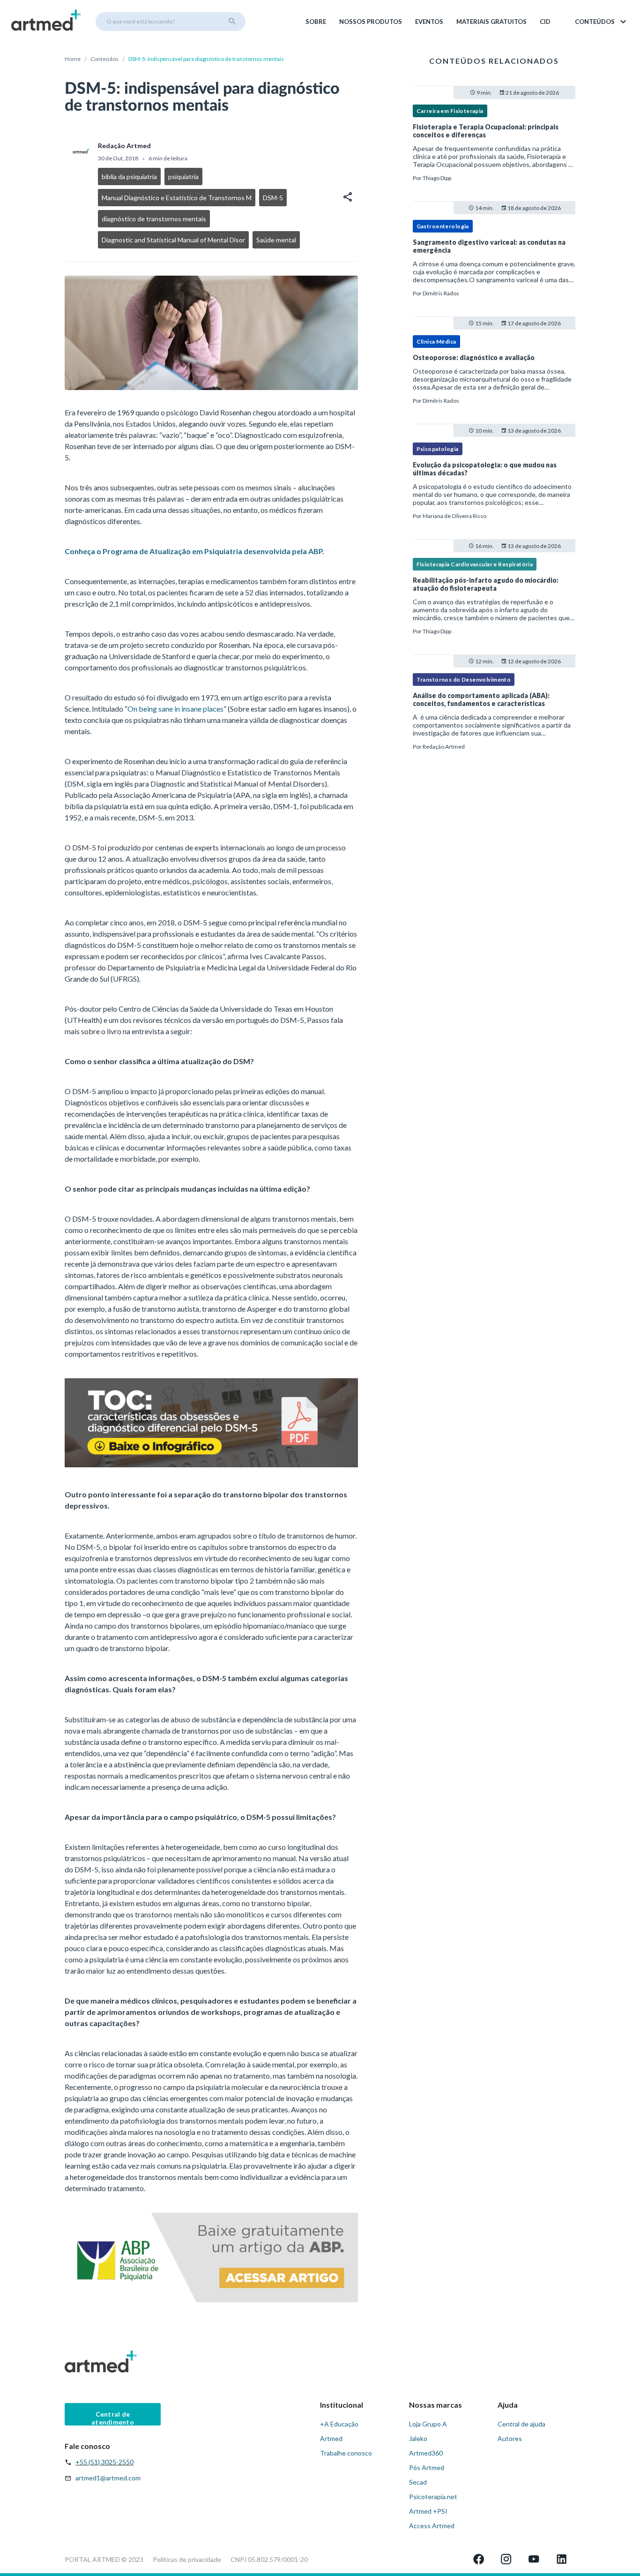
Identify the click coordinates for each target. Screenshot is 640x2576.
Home (73, 59)
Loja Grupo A (428, 2424)
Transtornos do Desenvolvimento (464, 680)
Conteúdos (104, 59)
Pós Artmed (427, 2467)
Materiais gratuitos (491, 22)
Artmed (331, 2438)
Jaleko (418, 2438)
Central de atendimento (113, 2418)
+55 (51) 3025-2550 (104, 2462)
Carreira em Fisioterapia (450, 111)
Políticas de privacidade (187, 2559)
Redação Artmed (444, 747)
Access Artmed (432, 2526)
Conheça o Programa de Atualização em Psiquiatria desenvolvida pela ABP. (194, 551)
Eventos (429, 22)
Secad (418, 2482)
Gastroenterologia (443, 226)
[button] (601, 22)
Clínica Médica (436, 342)
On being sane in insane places (175, 709)
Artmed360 (426, 2453)
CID (545, 22)
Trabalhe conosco (346, 2453)
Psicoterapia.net (433, 2497)
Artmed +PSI (428, 2511)
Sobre (316, 22)
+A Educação (339, 2424)
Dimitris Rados (441, 293)
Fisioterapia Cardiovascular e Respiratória (475, 564)
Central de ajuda (521, 2424)
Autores (510, 2438)
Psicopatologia (438, 449)
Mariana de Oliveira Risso (454, 516)
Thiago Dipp (437, 178)
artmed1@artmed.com (108, 2478)
